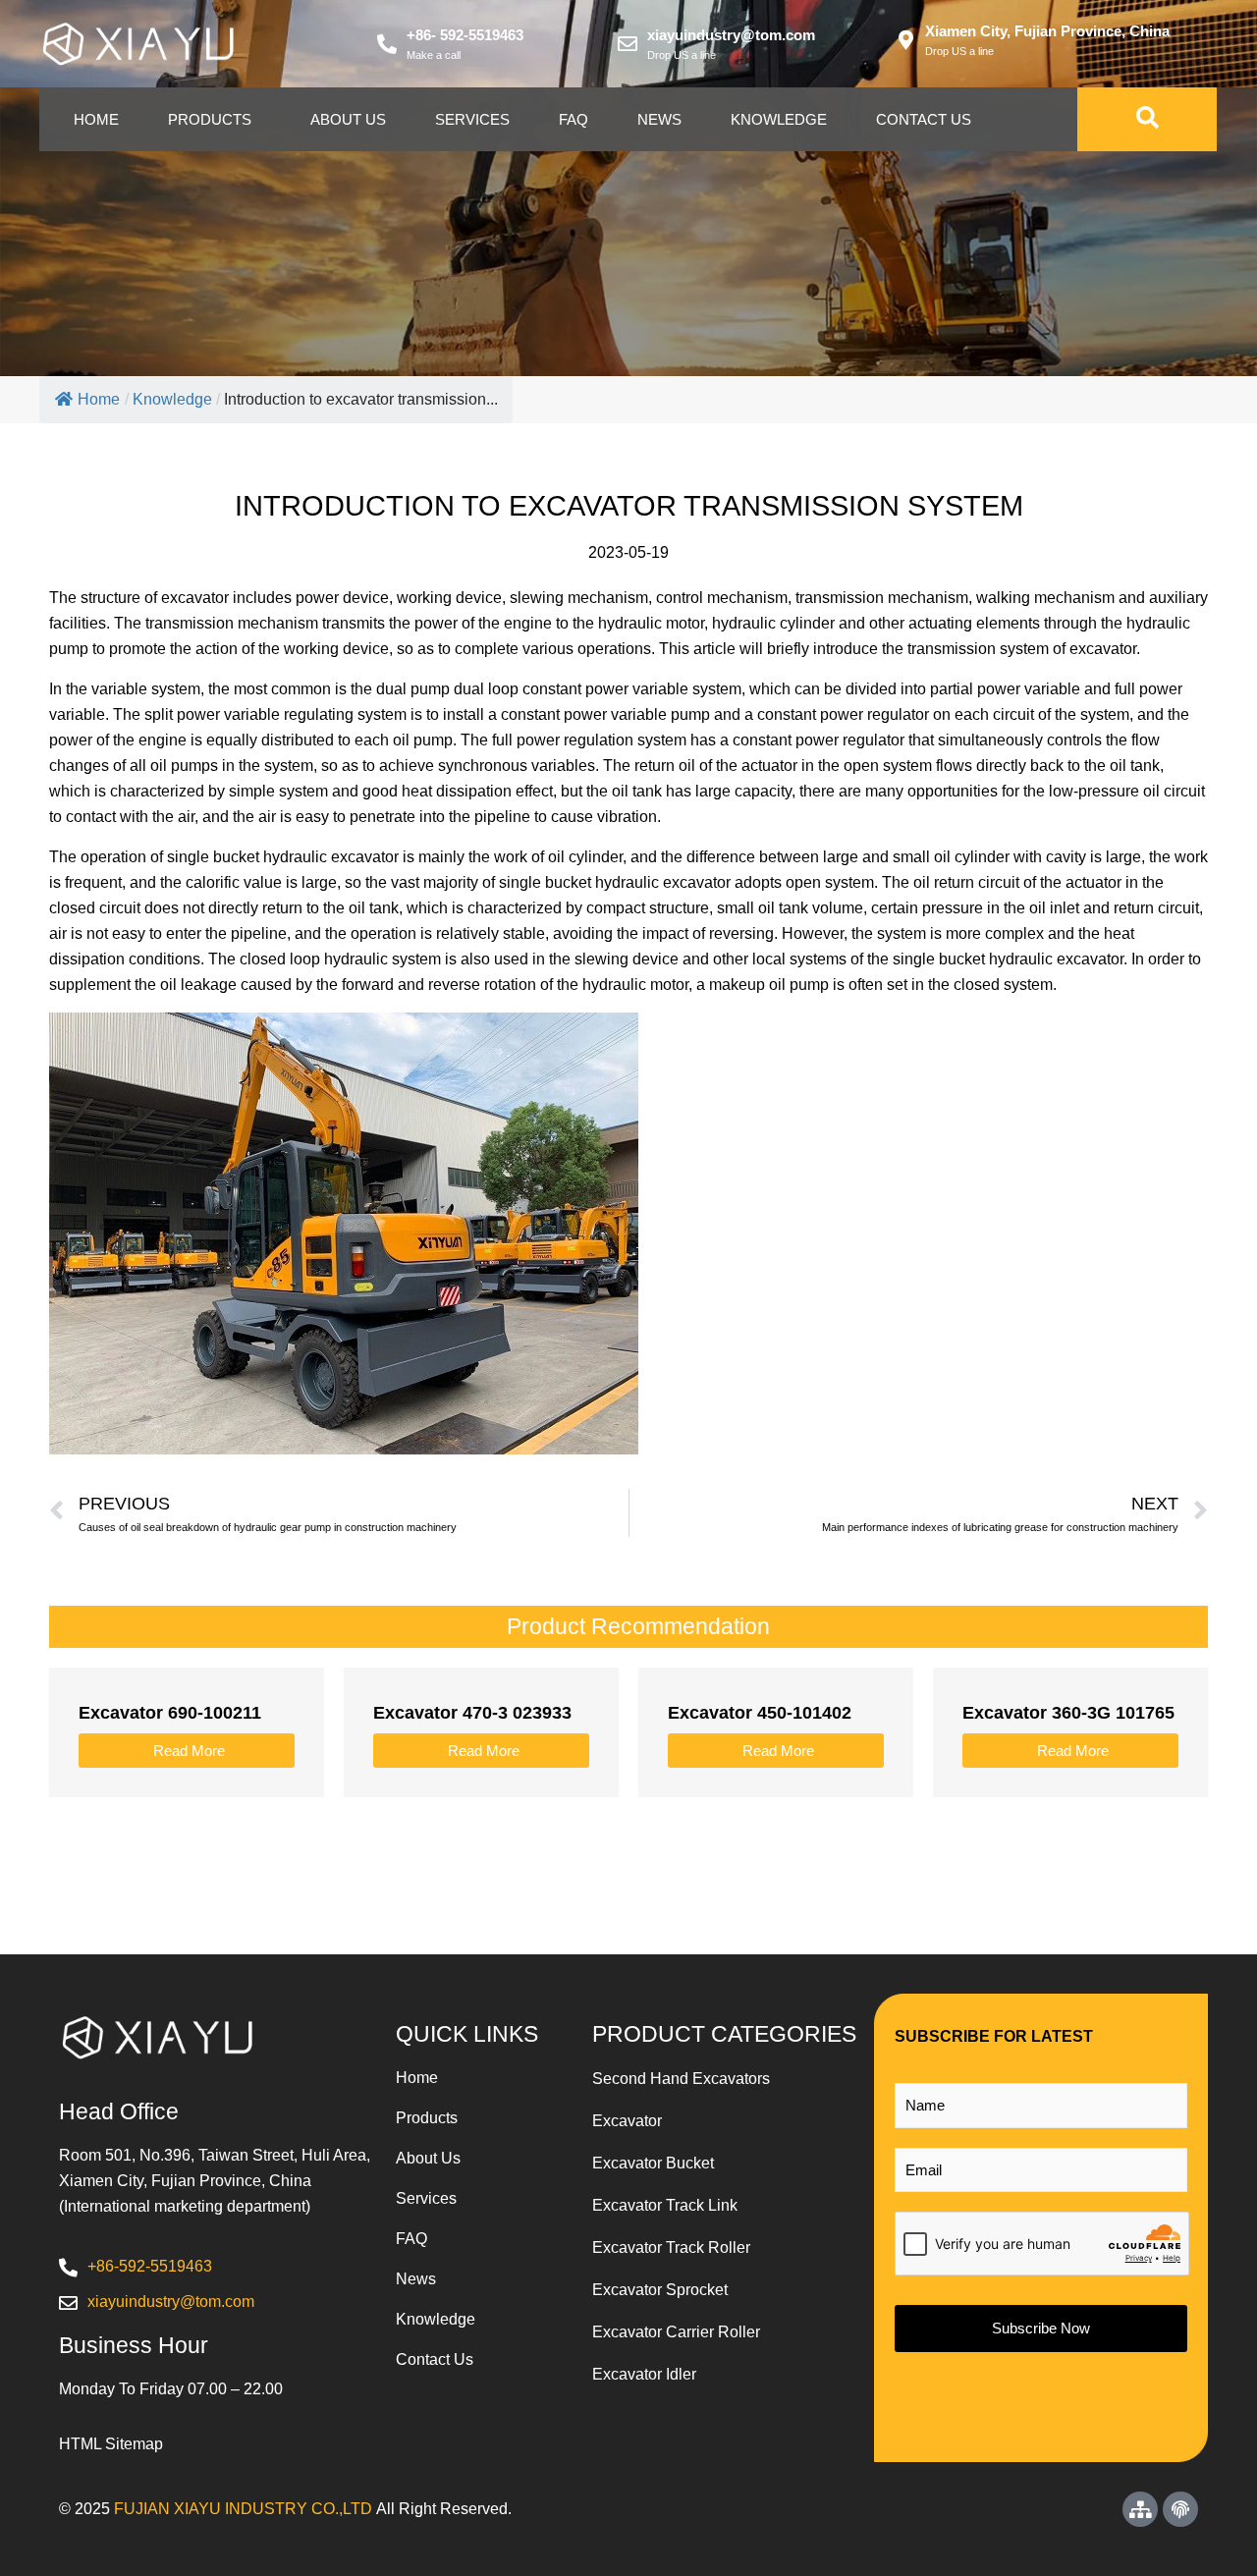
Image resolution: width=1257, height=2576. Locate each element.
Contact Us (924, 119)
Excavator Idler (644, 2374)
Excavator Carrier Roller (676, 2332)
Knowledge (779, 119)
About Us (348, 119)
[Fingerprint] (1180, 2509)
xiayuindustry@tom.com (731, 35)
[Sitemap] (1140, 2509)
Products (210, 119)
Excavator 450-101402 (760, 1713)
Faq (574, 119)
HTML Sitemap (111, 2444)
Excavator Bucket (653, 2163)
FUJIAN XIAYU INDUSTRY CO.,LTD (243, 2509)
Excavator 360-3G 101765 (1068, 1713)
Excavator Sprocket (660, 2290)
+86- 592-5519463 (465, 35)
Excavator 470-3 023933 (472, 1713)
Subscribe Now (1041, 2328)
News (659, 119)
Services (472, 119)
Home (96, 119)
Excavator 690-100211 (170, 1713)
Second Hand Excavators (681, 2079)
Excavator (627, 2121)
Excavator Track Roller (671, 2247)
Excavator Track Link (665, 2205)
